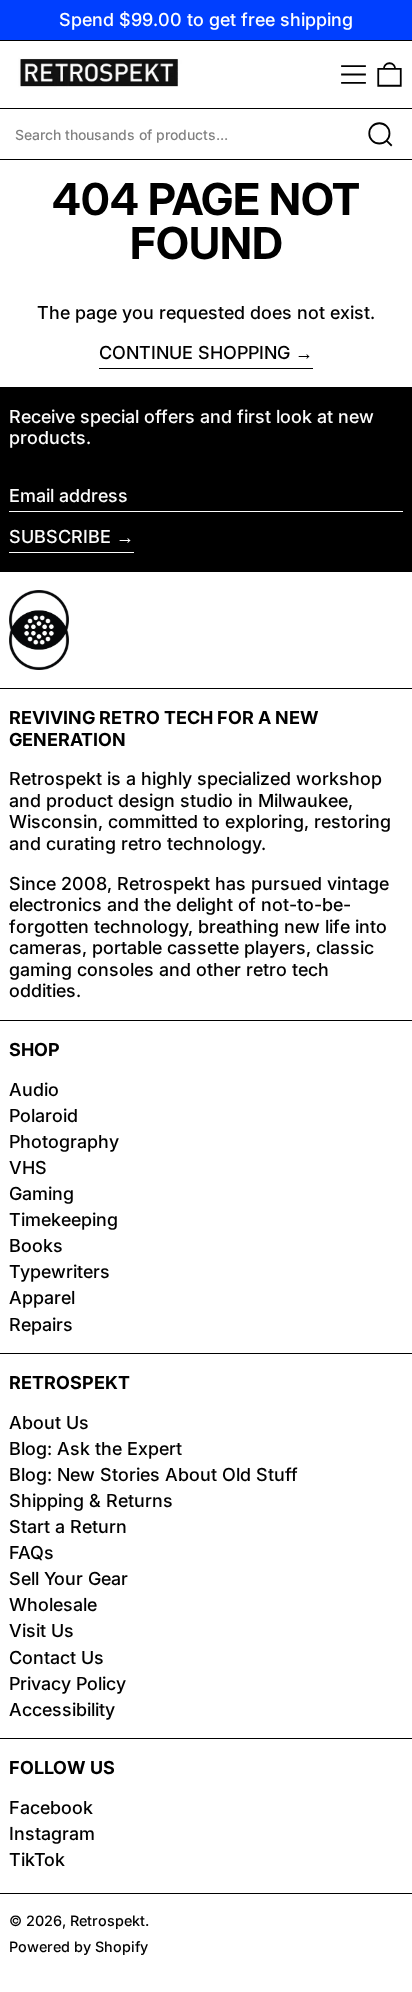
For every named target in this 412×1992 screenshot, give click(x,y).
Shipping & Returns (91, 1500)
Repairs (41, 1324)
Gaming (41, 1193)
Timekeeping (63, 1219)
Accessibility (62, 1709)
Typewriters (59, 1271)
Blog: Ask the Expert (95, 1448)
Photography (64, 1141)
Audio (34, 1089)
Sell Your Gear (68, 1578)
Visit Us (41, 1630)
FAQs (31, 1552)
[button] (389, 74)
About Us (49, 1422)
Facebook (51, 1807)
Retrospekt (107, 1920)
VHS (28, 1167)
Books (36, 1245)
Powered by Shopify (78, 1946)
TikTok (37, 1859)
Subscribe (60, 536)
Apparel (42, 1297)
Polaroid (43, 1115)
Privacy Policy (67, 1683)
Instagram (52, 1833)
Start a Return (68, 1526)
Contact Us (56, 1657)
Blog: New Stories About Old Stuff (153, 1474)
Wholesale (53, 1604)
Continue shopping (194, 352)
